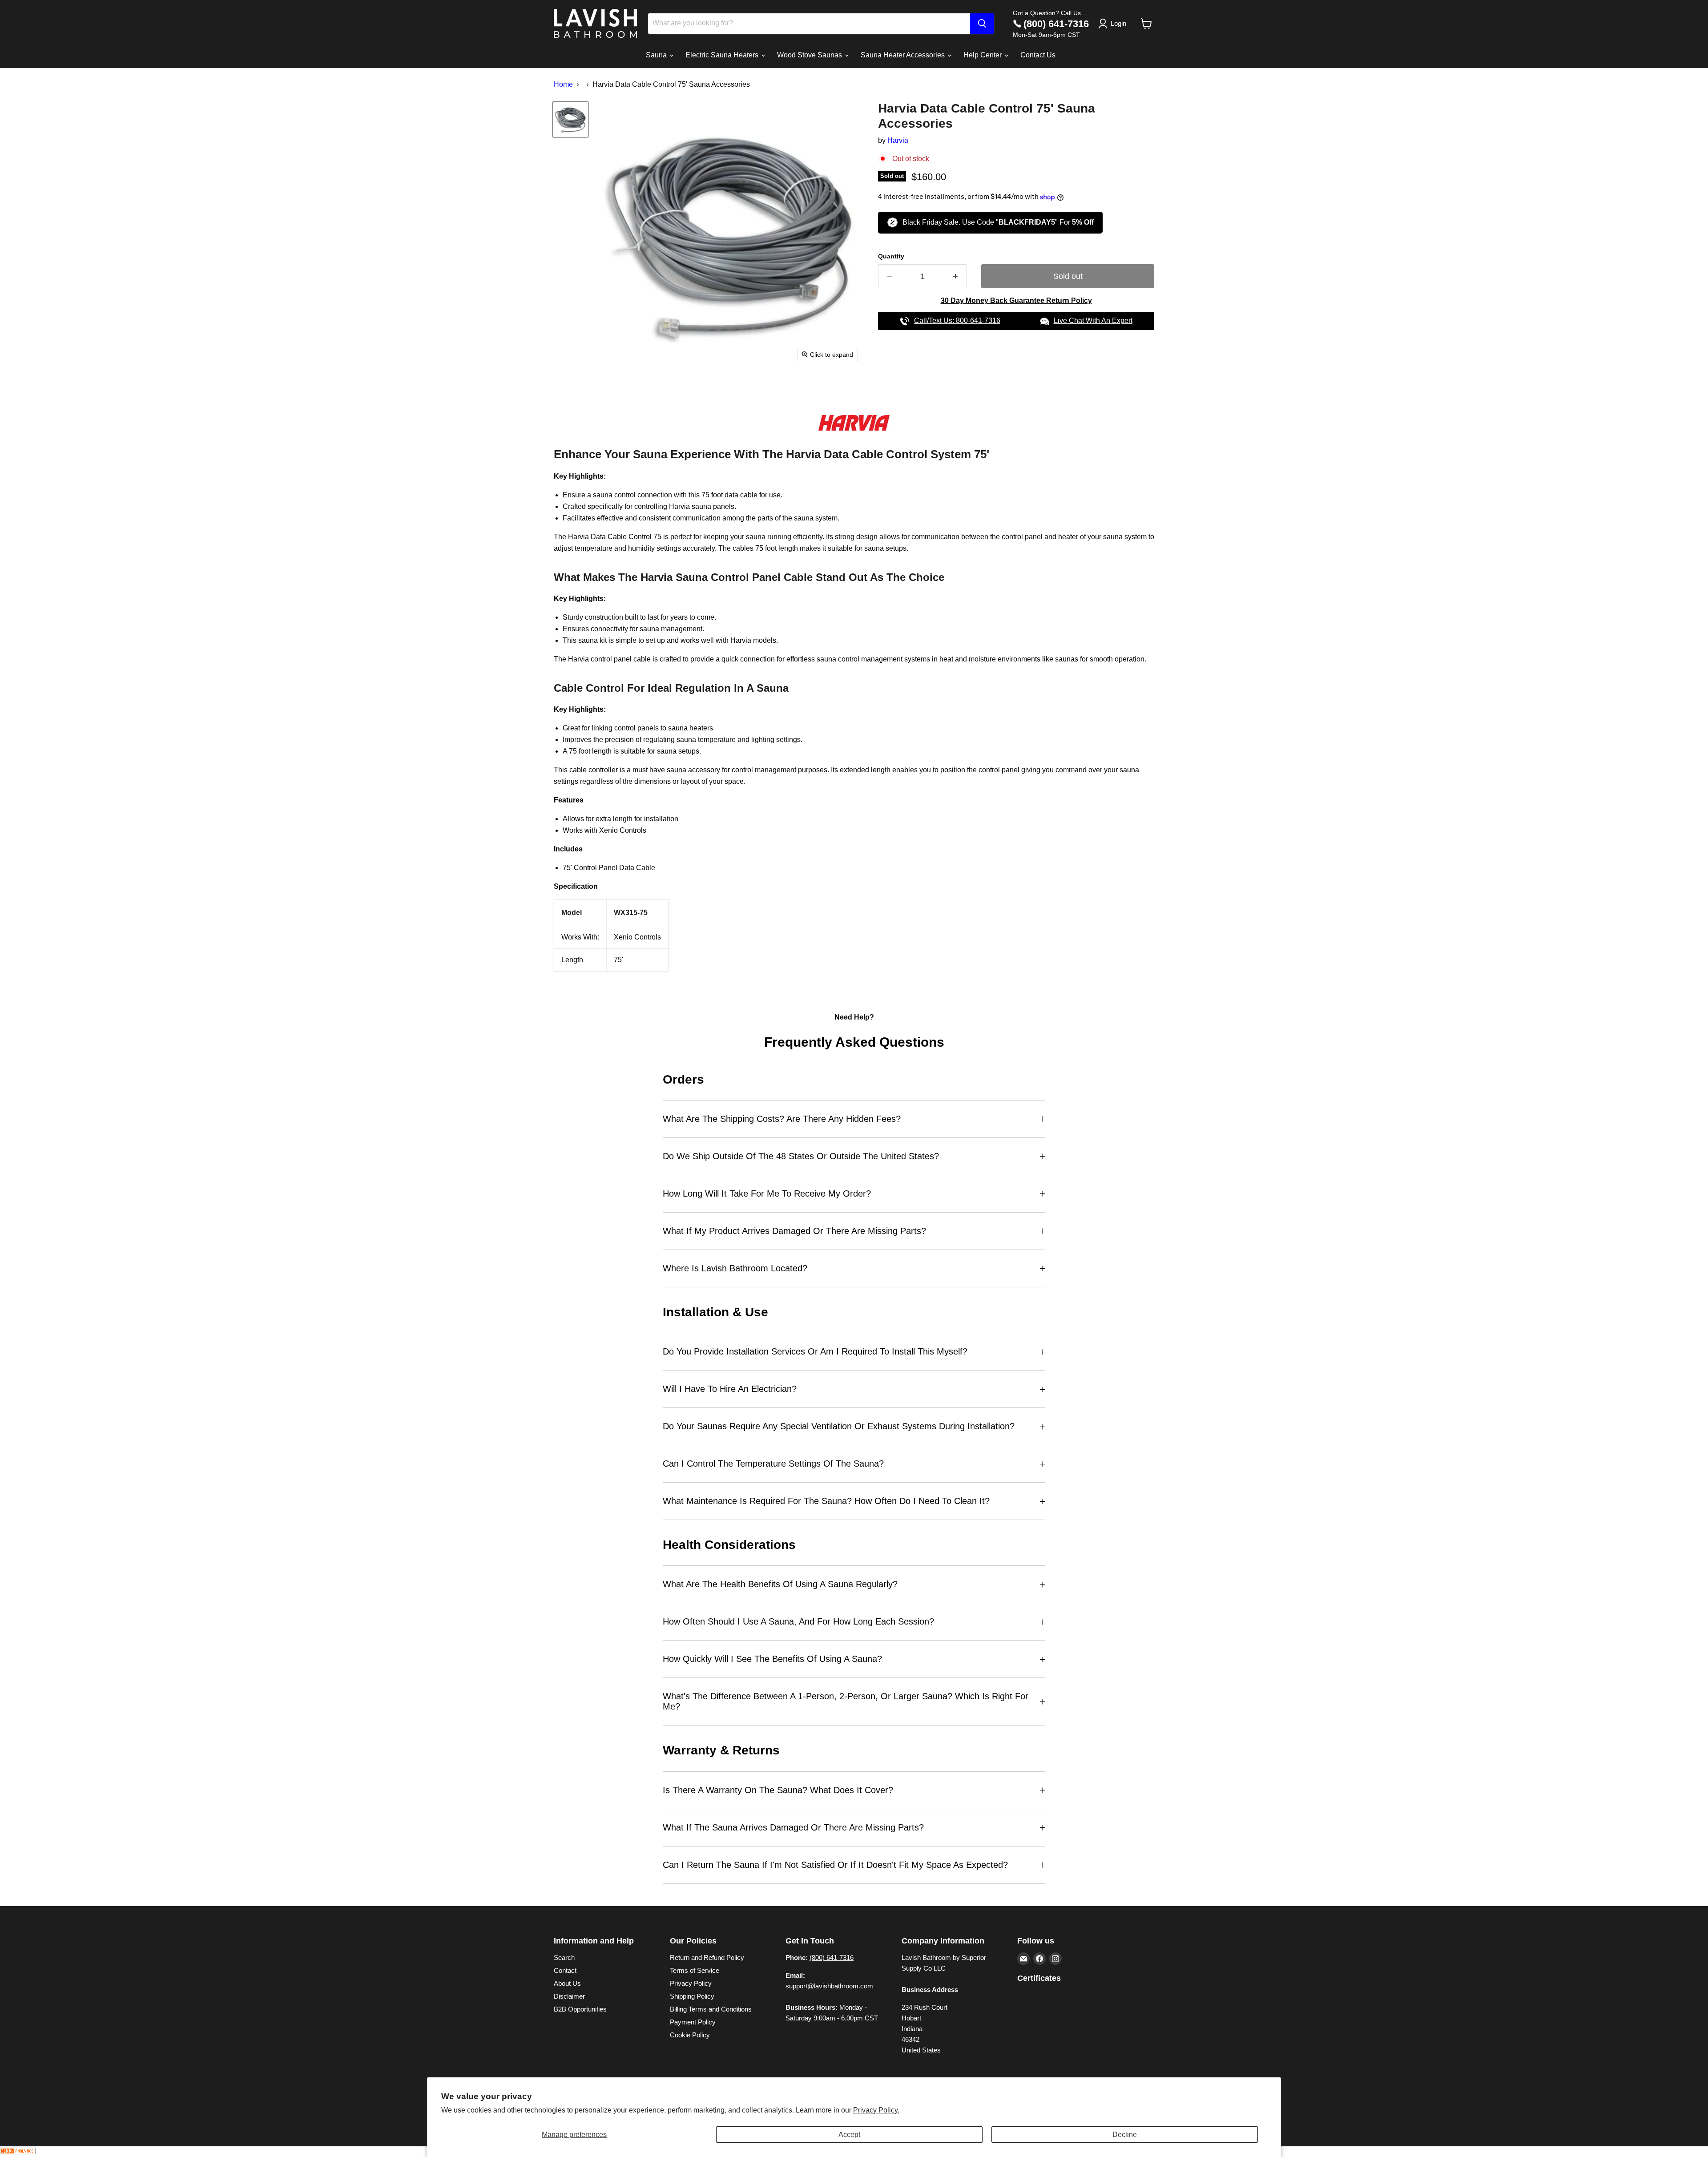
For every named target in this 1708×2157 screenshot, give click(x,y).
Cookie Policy (690, 2035)
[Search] (982, 24)
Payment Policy (693, 2022)
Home (563, 84)
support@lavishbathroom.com (829, 1986)
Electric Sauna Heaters (723, 55)
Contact (565, 1970)
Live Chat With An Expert (1093, 321)
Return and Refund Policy (707, 1957)
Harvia (898, 140)
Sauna (657, 55)
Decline (1125, 2135)
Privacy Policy (691, 1983)
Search (564, 1957)
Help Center (983, 55)
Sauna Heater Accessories (904, 55)
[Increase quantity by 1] (956, 276)
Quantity (891, 256)
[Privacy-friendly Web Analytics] (18, 2152)
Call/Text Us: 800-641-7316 (957, 321)
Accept (849, 2135)
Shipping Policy (692, 1996)
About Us (567, 1983)
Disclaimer (569, 1996)
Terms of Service (695, 1970)
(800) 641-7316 (1056, 24)
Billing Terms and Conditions (711, 2009)
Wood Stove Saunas (810, 55)
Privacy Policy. (876, 2110)
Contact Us (1038, 55)
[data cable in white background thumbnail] (570, 119)
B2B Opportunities (580, 2009)
